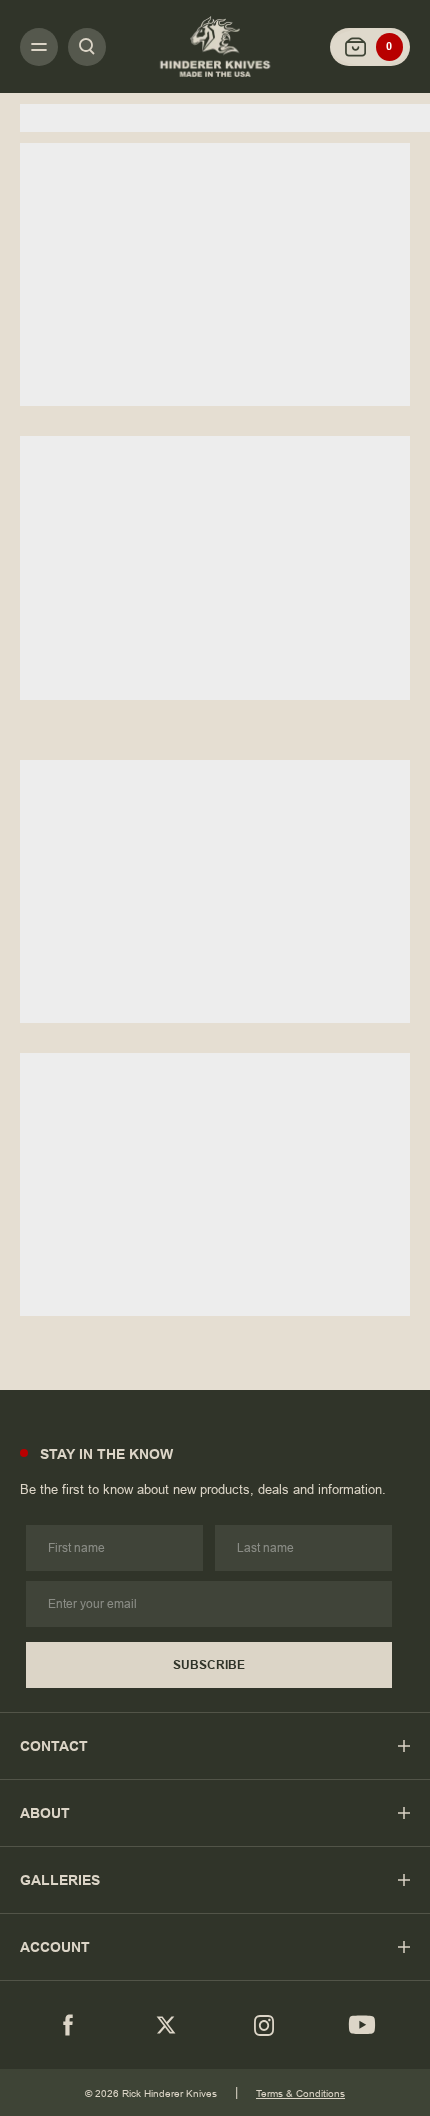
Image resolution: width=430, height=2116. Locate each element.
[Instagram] (264, 2025)
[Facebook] (68, 2025)
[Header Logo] (215, 46)
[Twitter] (166, 2025)
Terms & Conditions (300, 2093)
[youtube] (362, 2025)
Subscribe (209, 1665)
